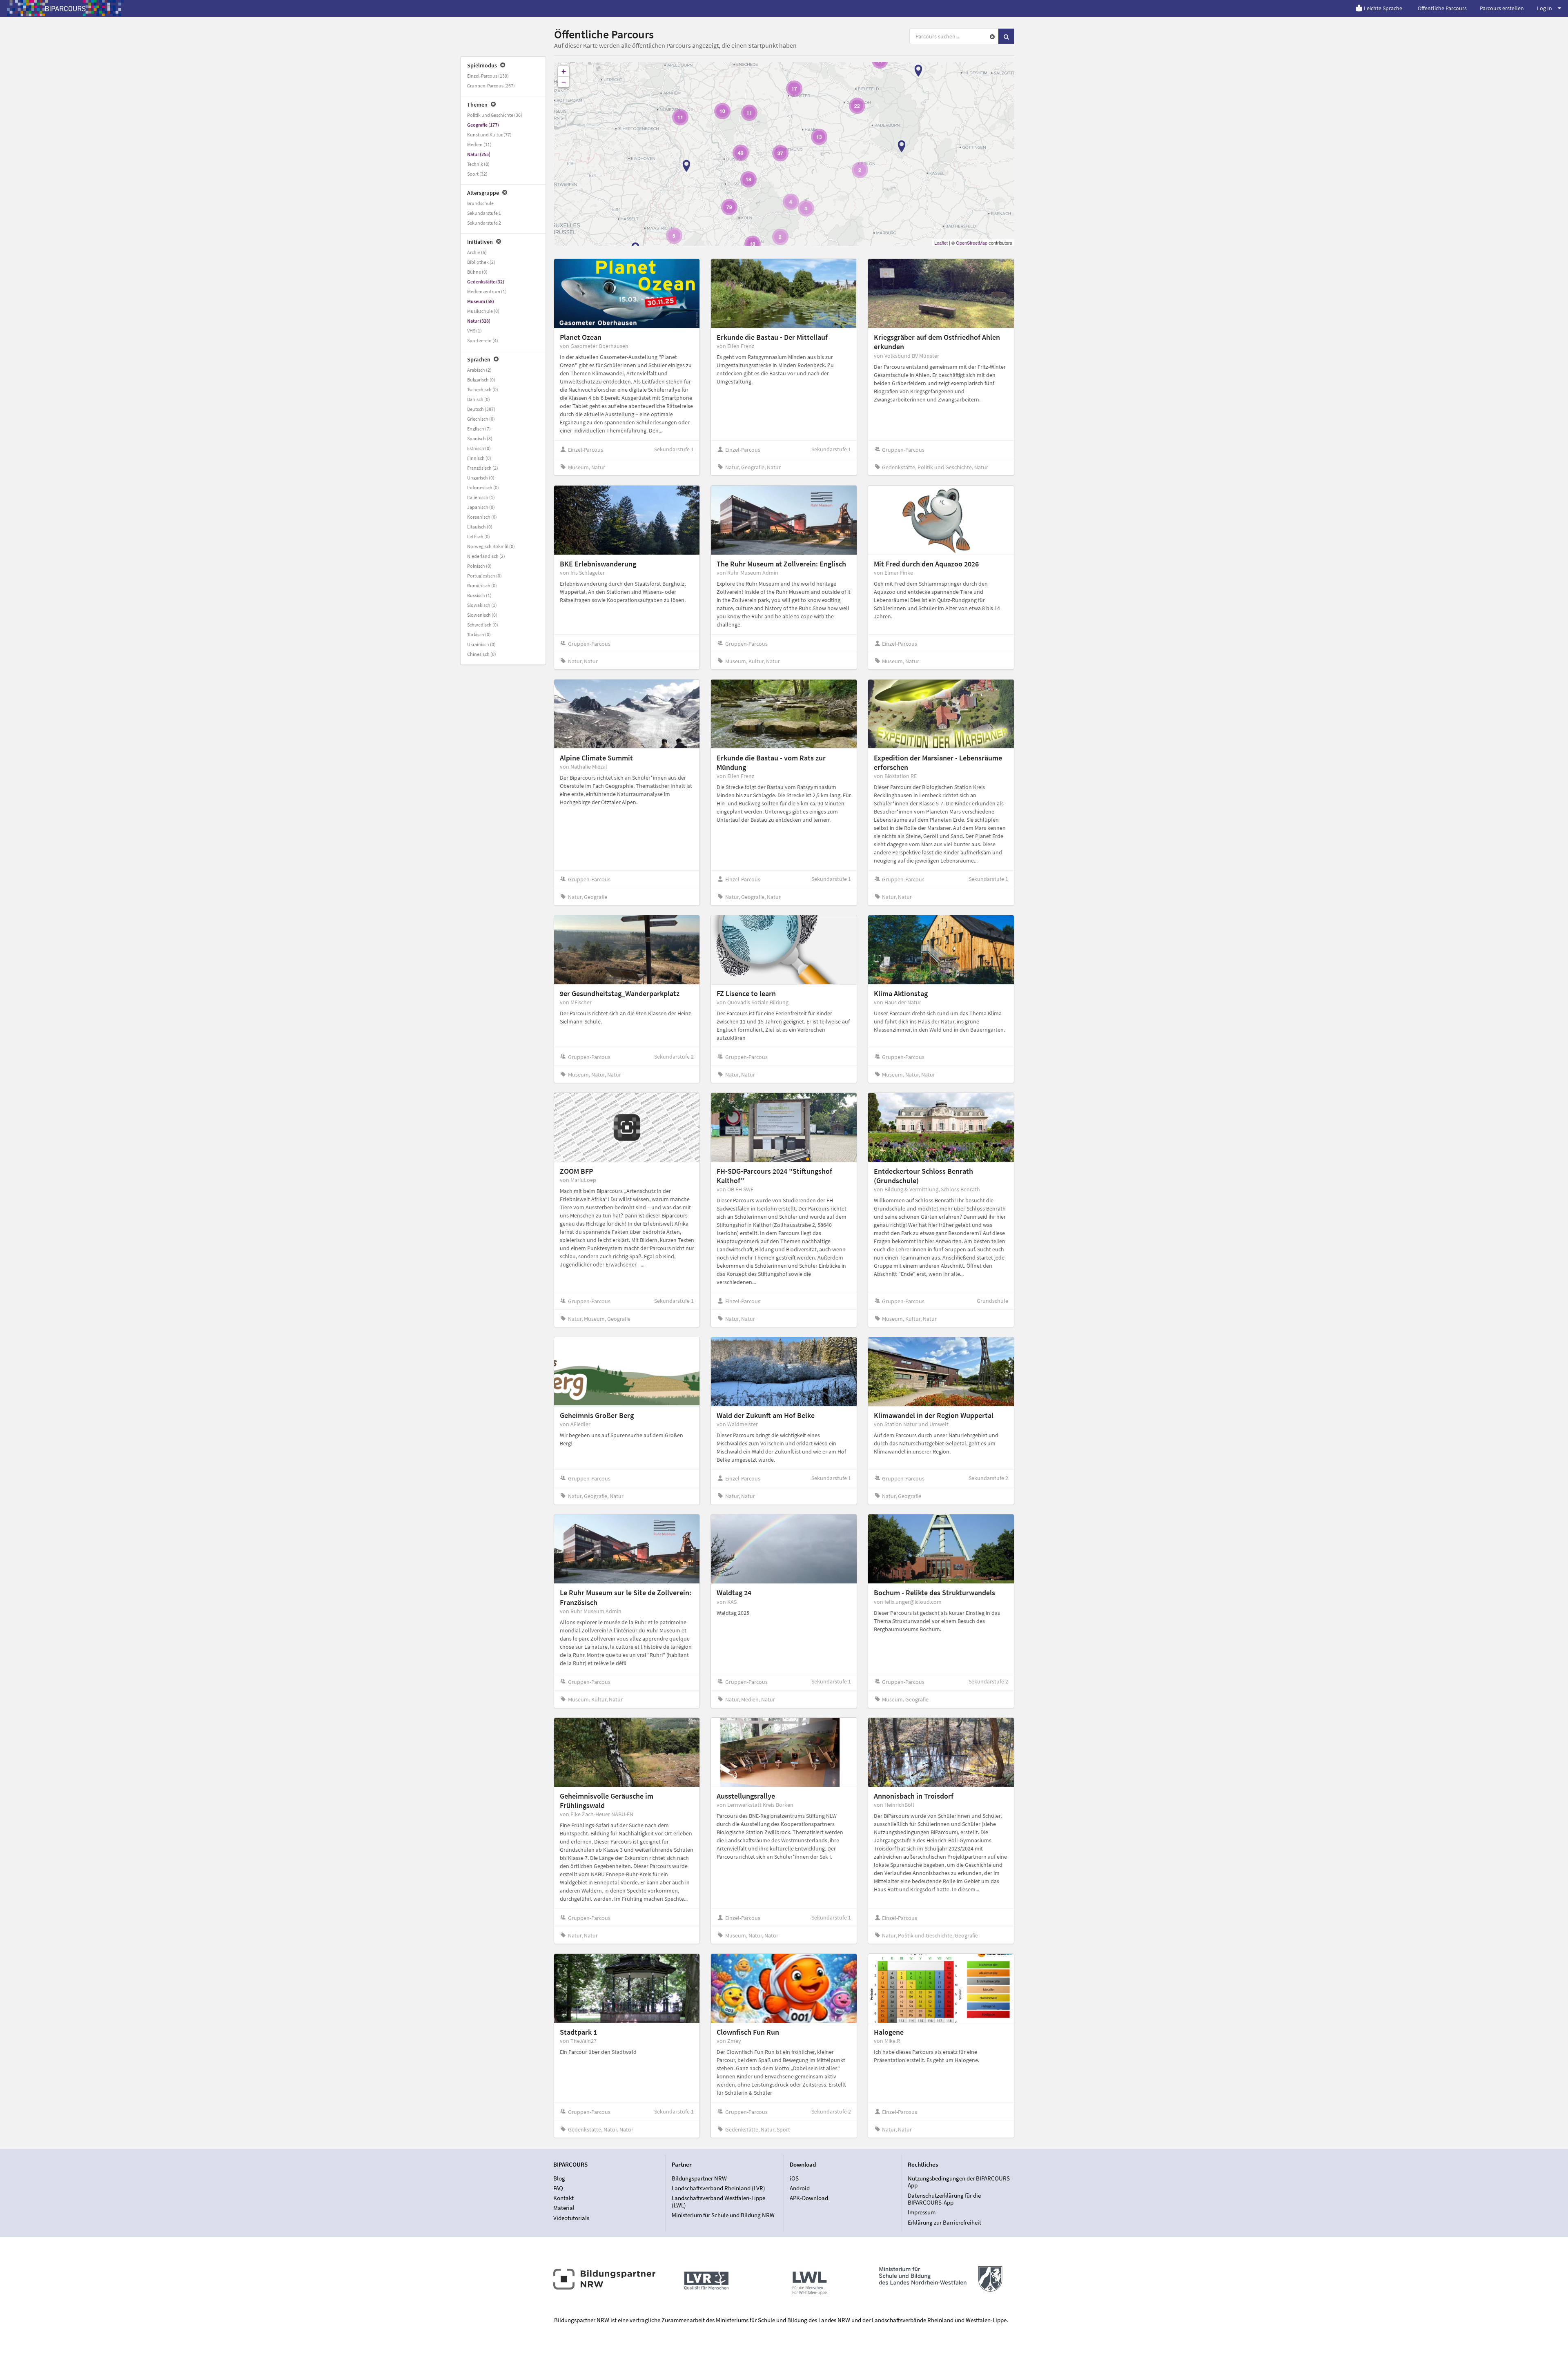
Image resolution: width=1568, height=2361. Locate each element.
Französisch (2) (483, 468)
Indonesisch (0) (483, 487)
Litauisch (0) (480, 527)
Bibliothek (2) (481, 262)
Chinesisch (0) (482, 654)
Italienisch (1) (481, 497)
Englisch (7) (479, 429)
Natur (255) (479, 154)
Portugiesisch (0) (484, 576)
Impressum (922, 2212)
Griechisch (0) (481, 419)
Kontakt (563, 2198)
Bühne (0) (477, 272)
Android (800, 2188)
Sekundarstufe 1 (484, 213)
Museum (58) (481, 301)
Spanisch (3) (480, 438)
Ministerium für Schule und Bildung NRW (723, 2215)
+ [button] (564, 71)
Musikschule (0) (483, 311)
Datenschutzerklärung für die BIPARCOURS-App (944, 2199)
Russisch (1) (479, 595)
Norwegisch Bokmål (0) (491, 546)
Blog (559, 2178)
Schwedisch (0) (483, 625)
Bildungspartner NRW (699, 2178)
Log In (1545, 8)
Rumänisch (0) (482, 585)
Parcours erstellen (1502, 8)
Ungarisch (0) (481, 478)
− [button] (564, 82)
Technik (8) (478, 164)
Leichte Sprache (1383, 8)
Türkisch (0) (479, 634)
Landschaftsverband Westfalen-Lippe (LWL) (718, 2202)
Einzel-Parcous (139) (488, 76)
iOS (794, 2178)
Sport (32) (477, 174)
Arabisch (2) (479, 370)
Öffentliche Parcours (1442, 8)
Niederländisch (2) (486, 556)
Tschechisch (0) (483, 389)
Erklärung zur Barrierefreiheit (944, 2222)
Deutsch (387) (481, 409)
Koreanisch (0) (482, 517)
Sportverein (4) (483, 340)
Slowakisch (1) (482, 605)
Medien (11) (479, 144)
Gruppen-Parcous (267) (491, 86)
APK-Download (809, 2198)
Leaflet (941, 243)
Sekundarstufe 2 (484, 223)
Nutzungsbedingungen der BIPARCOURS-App (960, 2182)
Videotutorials (571, 2218)
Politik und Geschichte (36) (495, 115)
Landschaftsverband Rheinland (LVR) (718, 2188)
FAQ (558, 2188)
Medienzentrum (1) (487, 291)
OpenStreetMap (972, 243)
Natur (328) (479, 321)
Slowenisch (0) (482, 615)
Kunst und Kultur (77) (489, 135)
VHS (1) (474, 331)
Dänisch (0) (479, 399)
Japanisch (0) (481, 507)
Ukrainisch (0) (481, 644)
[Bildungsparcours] (65, 8)
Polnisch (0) (479, 566)
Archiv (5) (477, 252)
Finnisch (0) (479, 458)
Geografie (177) (483, 125)
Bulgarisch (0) (481, 380)
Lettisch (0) (479, 536)
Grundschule (480, 203)
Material (564, 2208)
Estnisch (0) (479, 448)
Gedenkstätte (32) (486, 282)
